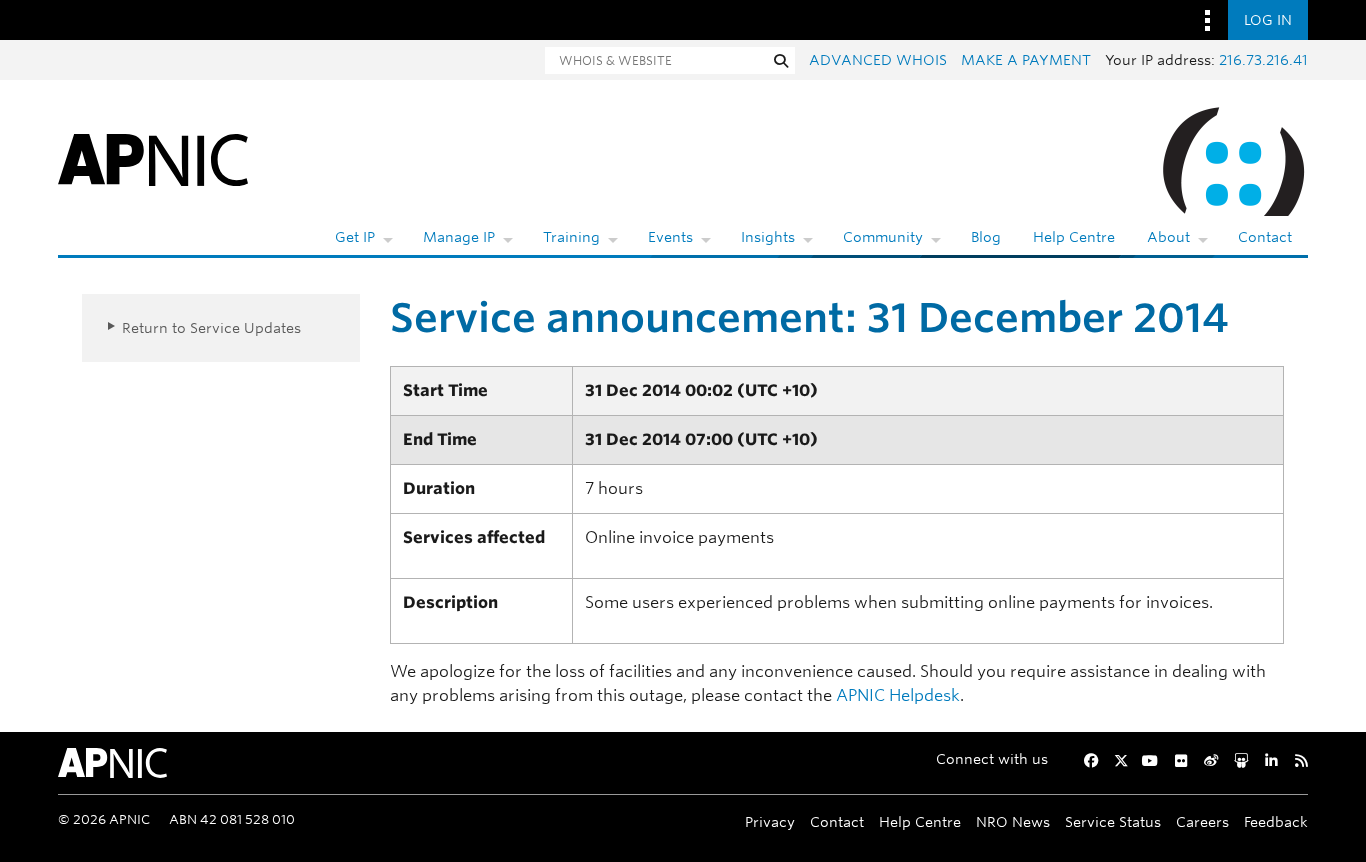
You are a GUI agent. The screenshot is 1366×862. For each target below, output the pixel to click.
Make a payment (1026, 60)
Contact (1265, 237)
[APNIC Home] (153, 158)
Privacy (770, 821)
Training (571, 237)
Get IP (355, 237)
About (1168, 237)
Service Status (1113, 821)
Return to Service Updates (211, 327)
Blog (986, 237)
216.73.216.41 (1263, 60)
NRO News (1013, 821)
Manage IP (459, 237)
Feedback (1276, 821)
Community (883, 237)
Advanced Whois (878, 60)
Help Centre (1074, 237)
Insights (768, 237)
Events (670, 237)
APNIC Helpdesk (898, 695)
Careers (1202, 821)
